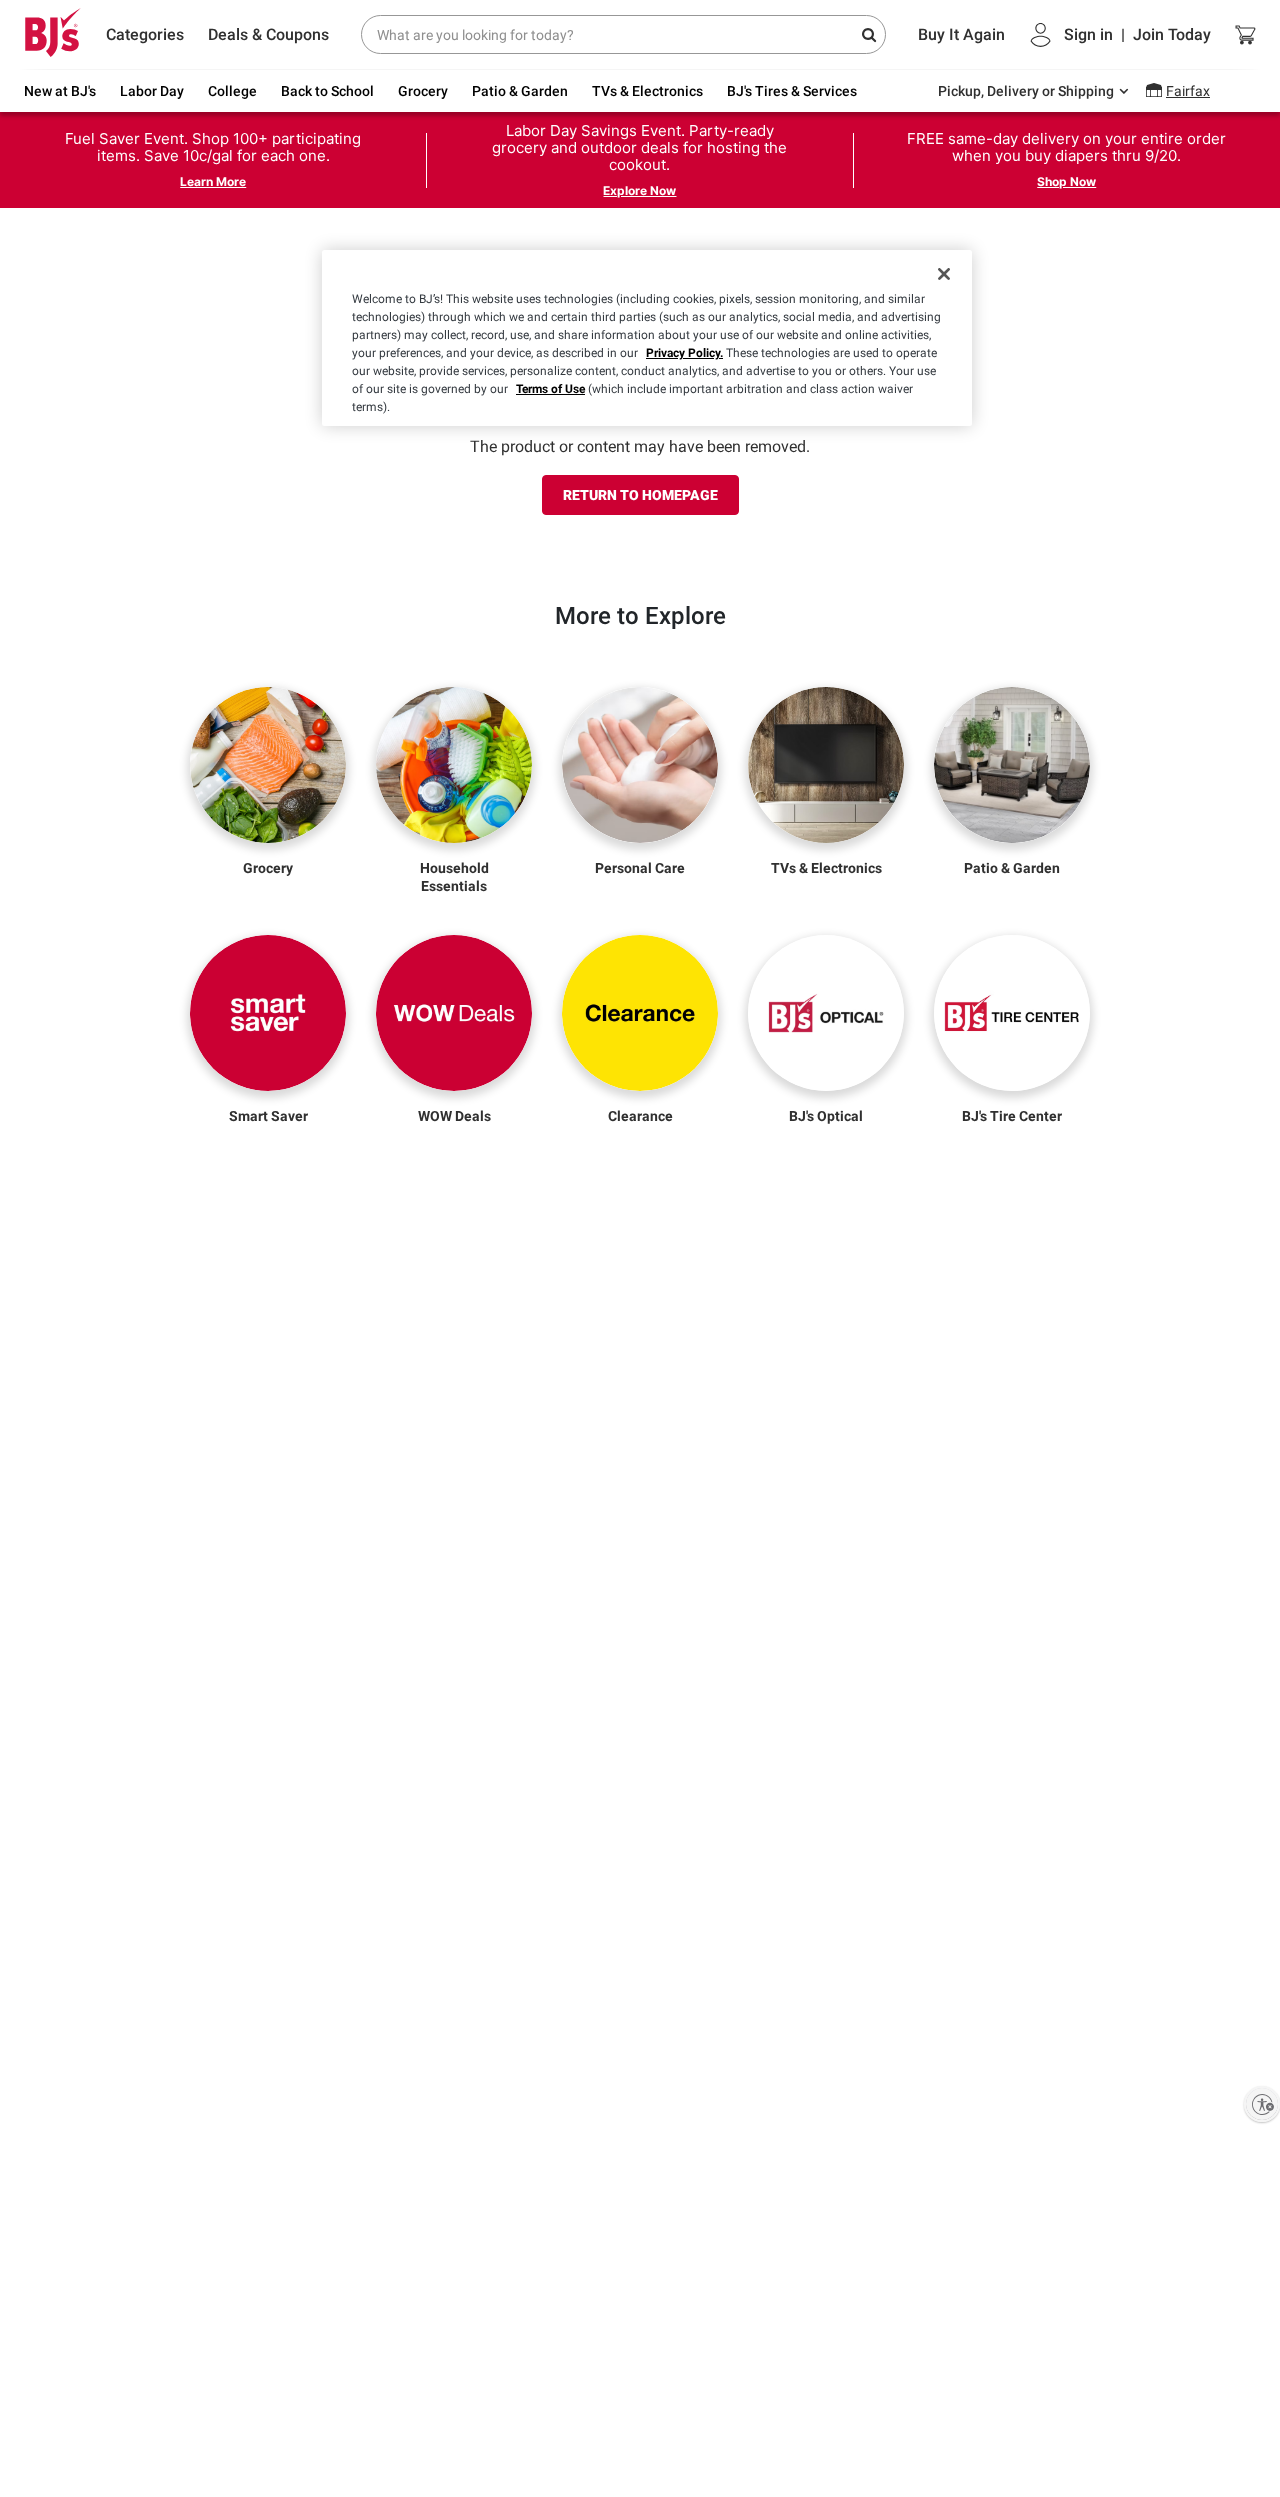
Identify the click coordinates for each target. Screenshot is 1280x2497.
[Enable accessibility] (1262, 2104)
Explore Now (639, 190)
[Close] (944, 274)
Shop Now (1066, 181)
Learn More (213, 181)
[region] (647, 338)
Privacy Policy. (684, 353)
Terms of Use (550, 389)
